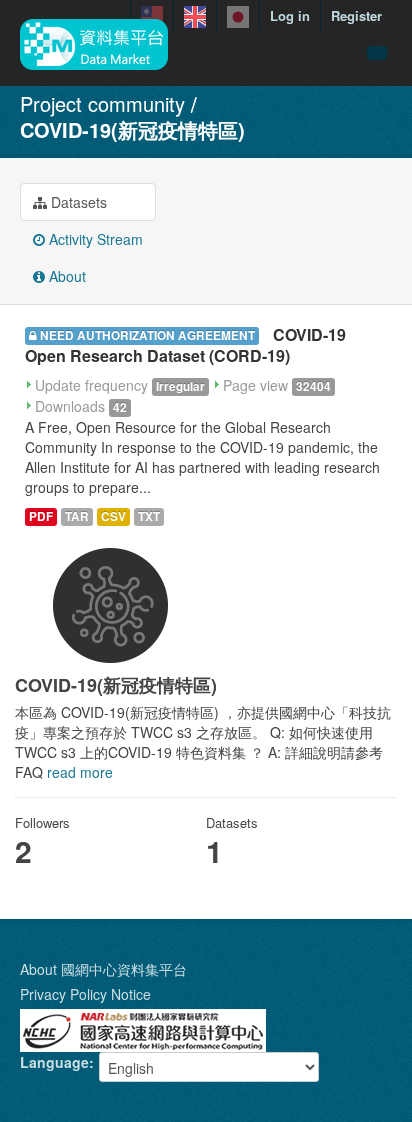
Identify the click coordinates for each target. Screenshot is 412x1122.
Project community (102, 103)
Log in (290, 15)
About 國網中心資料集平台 (103, 969)
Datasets (77, 202)
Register (356, 15)
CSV (113, 516)
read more (80, 772)
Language (54, 1062)
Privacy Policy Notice (85, 994)
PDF (41, 516)
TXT (149, 516)
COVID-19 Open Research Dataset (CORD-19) (185, 345)
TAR (77, 516)
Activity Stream (94, 239)
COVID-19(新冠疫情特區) (132, 129)
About (65, 276)
